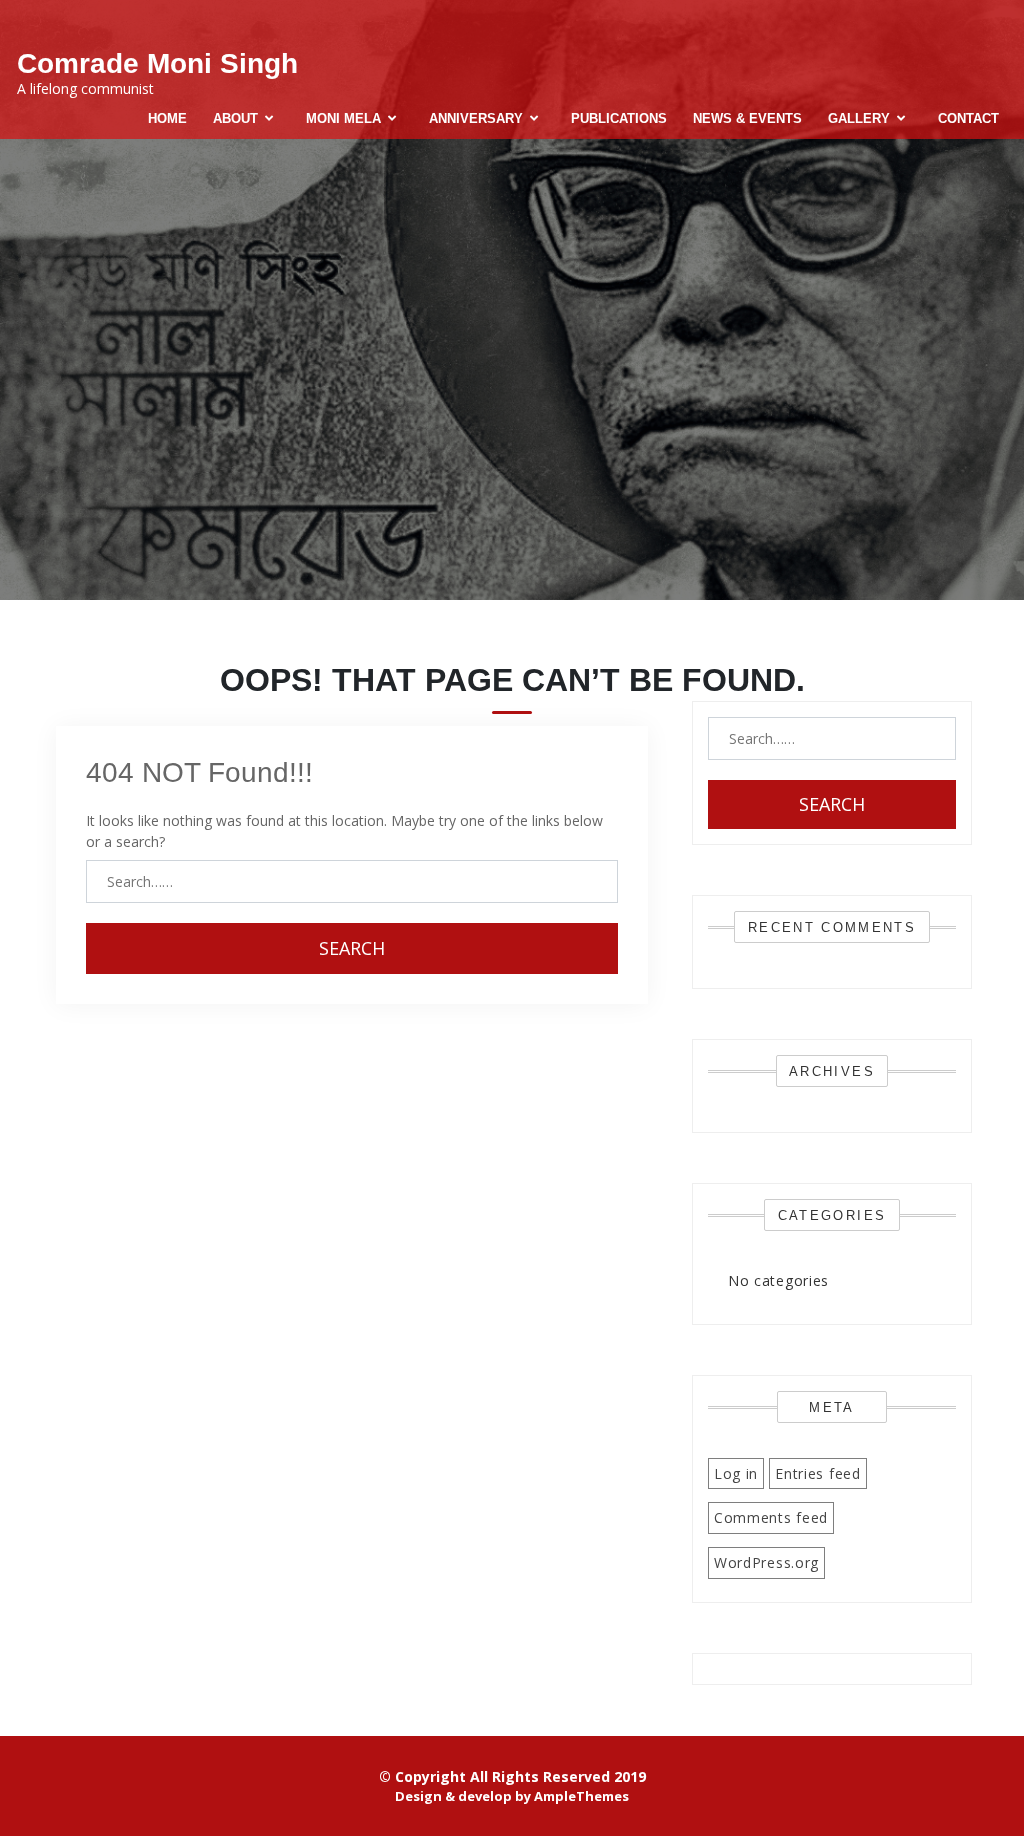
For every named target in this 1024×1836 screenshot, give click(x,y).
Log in (736, 1473)
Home (167, 118)
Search (352, 948)
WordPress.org (766, 1562)
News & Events (747, 118)
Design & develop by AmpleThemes (512, 1796)
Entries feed (817, 1473)
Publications (619, 118)
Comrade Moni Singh (157, 63)
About (235, 118)
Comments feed (771, 1517)
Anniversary (476, 118)
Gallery (859, 118)
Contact (968, 118)
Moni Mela (343, 118)
